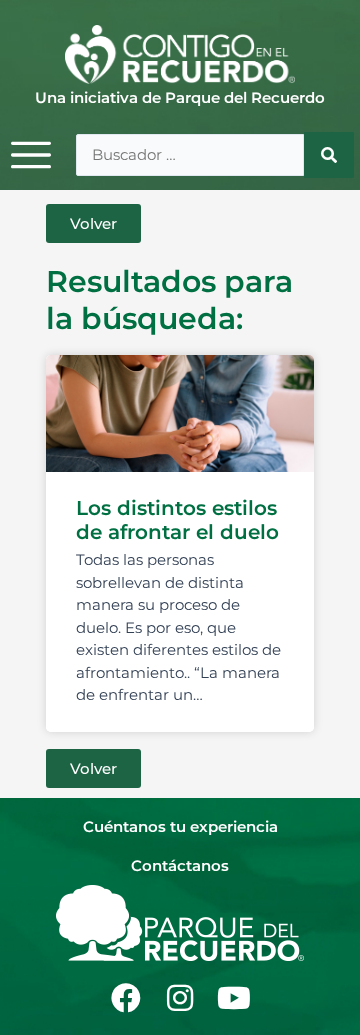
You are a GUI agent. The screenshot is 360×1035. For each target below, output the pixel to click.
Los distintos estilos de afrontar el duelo (177, 520)
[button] (93, 223)
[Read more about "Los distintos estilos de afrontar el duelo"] (180, 414)
